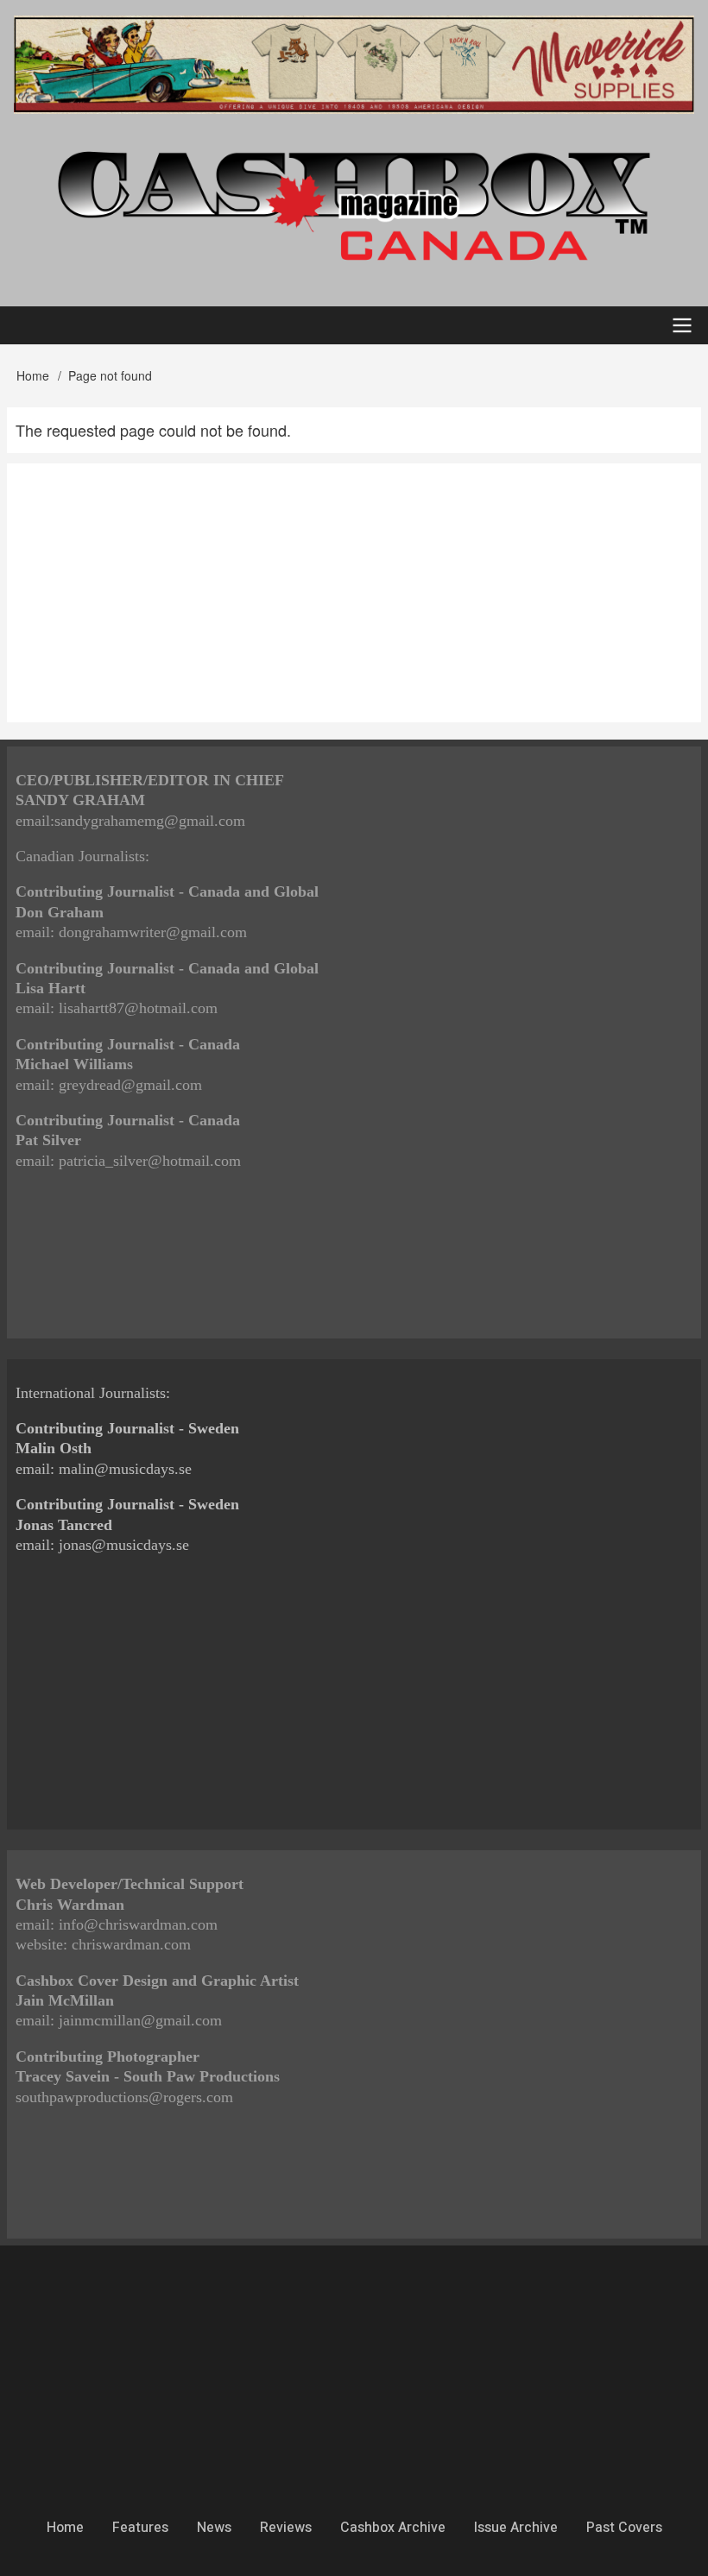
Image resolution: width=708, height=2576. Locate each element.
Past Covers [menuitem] (624, 2528)
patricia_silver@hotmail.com (150, 1161)
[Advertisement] (354, 593)
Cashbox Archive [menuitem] (393, 2528)
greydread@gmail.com (130, 1085)
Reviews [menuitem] (286, 2528)
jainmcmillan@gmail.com (140, 2020)
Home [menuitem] (65, 2528)
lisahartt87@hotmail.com (138, 1008)
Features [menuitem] (140, 2528)
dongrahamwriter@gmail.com (153, 932)
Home (33, 375)
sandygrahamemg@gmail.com (150, 821)
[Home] (354, 205)
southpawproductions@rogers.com (124, 2097)
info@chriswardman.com (138, 1924)
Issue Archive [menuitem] (516, 2528)
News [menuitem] (214, 2528)
